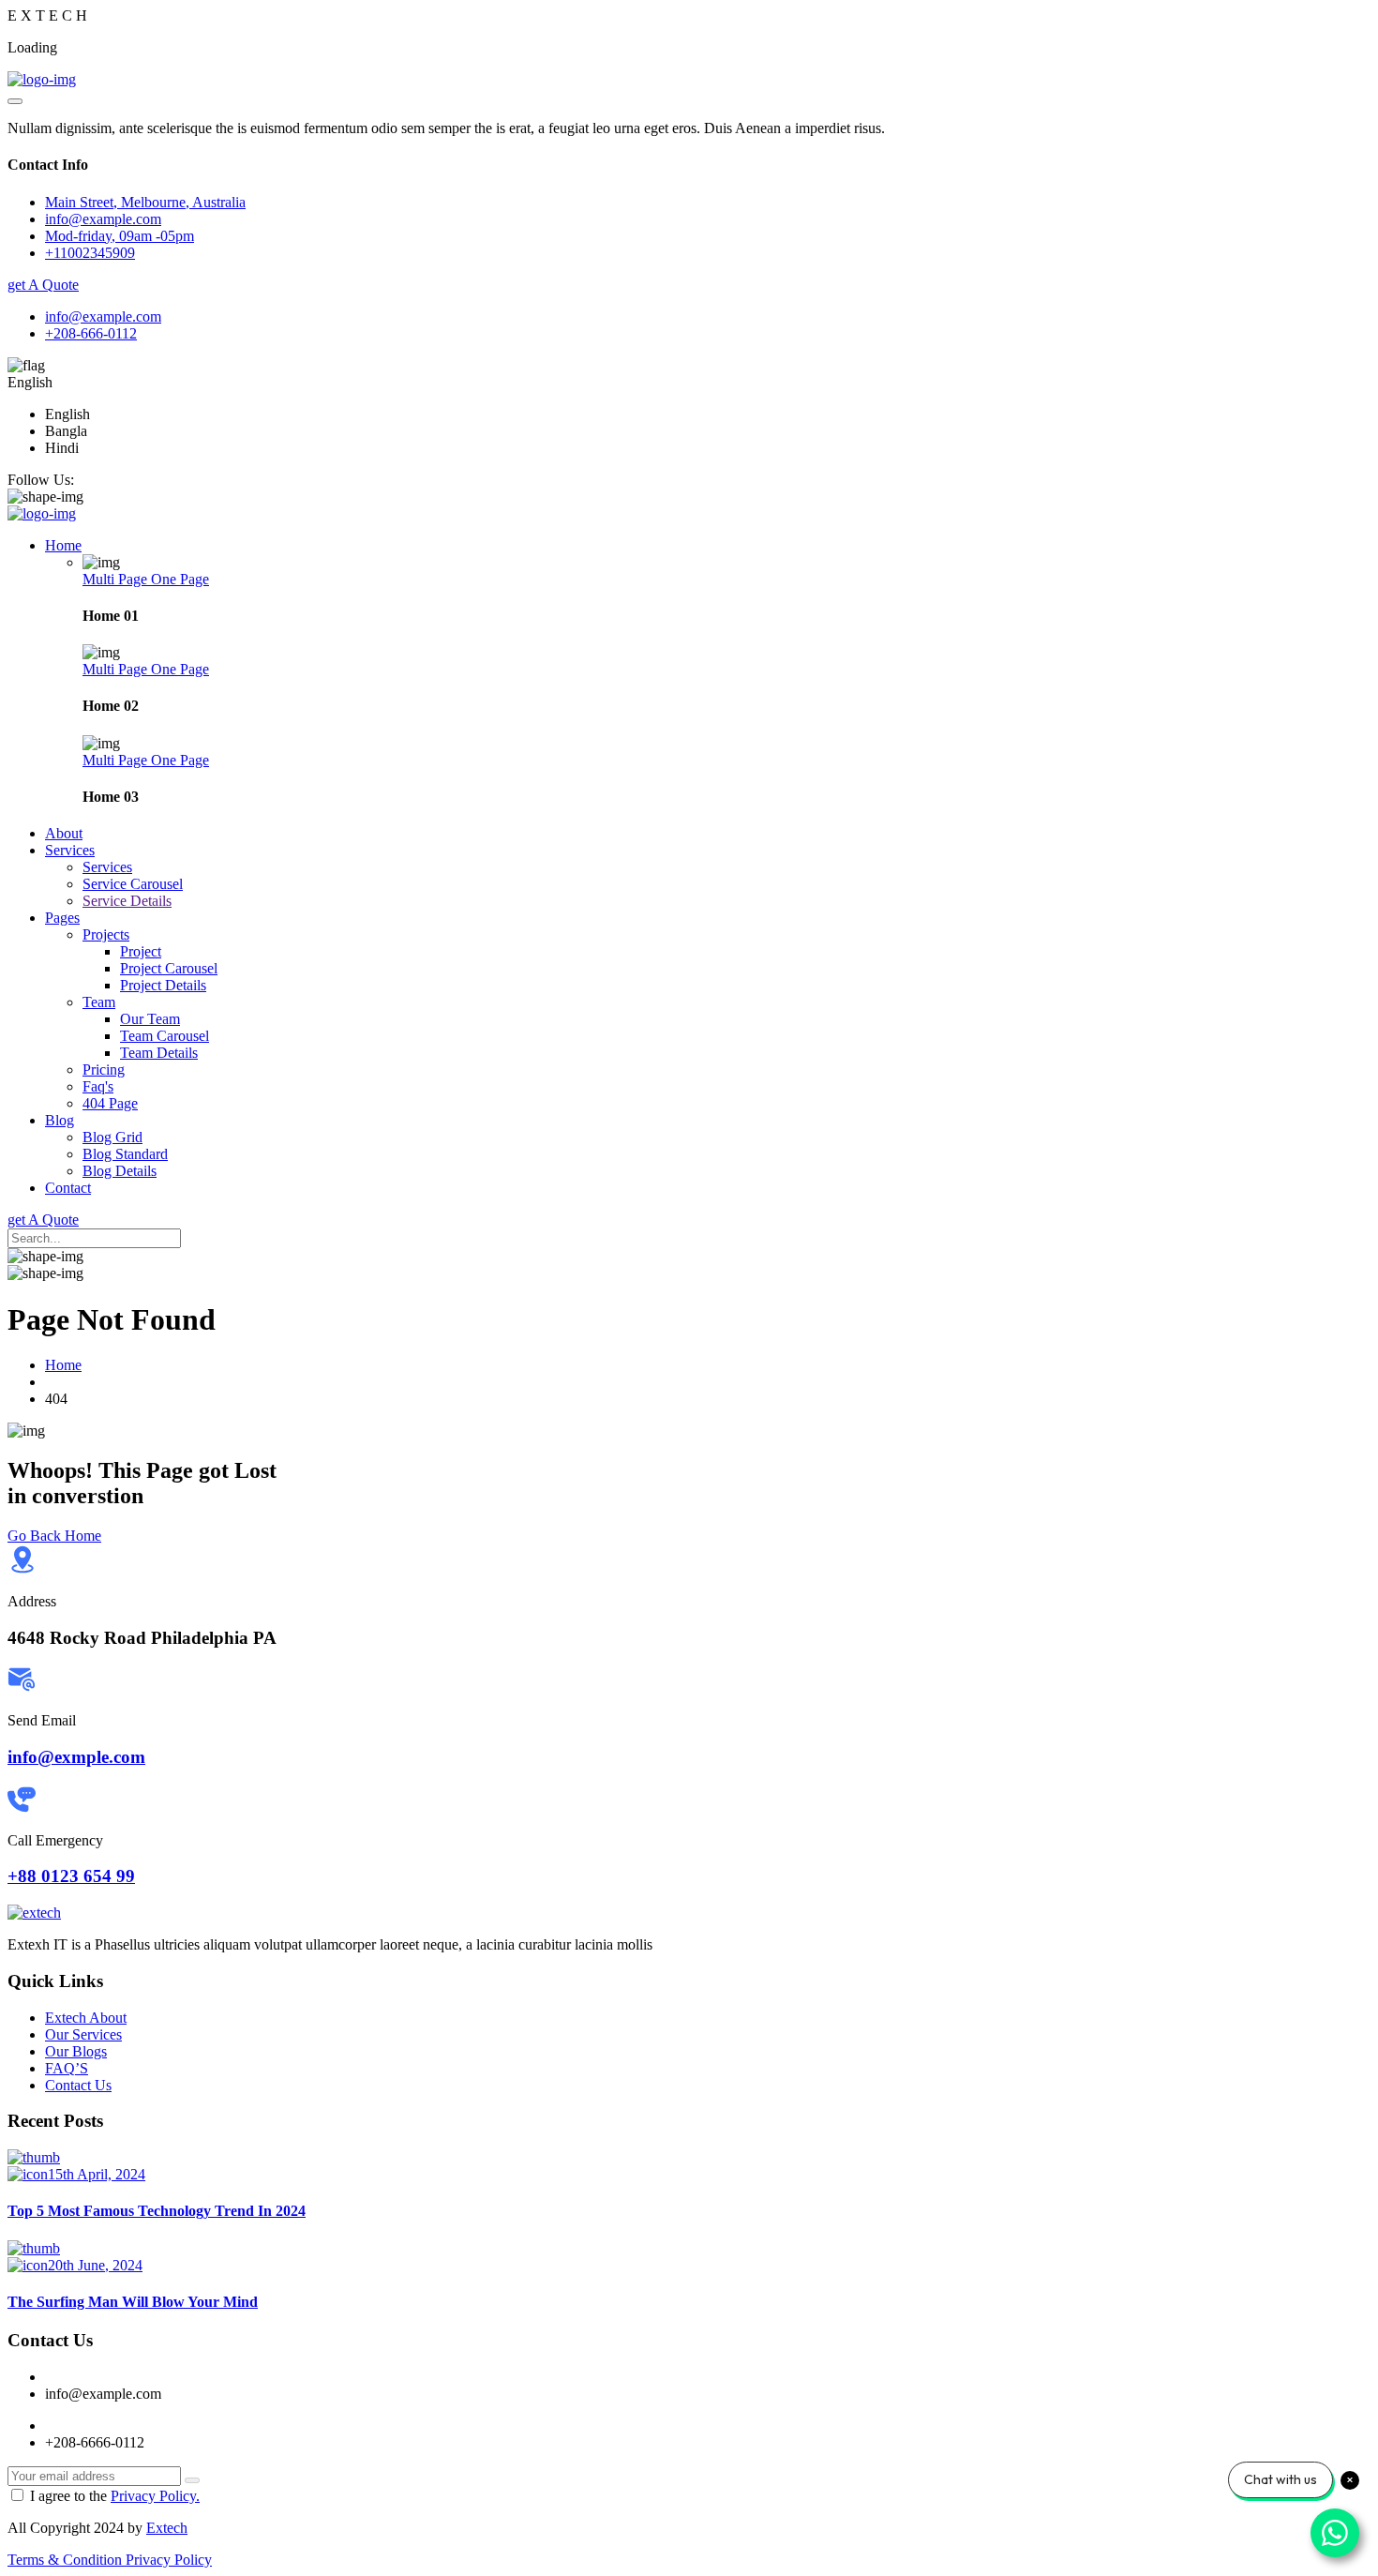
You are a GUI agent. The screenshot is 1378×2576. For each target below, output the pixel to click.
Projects (106, 934)
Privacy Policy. (155, 2496)
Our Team (150, 1019)
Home (63, 545)
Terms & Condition (67, 2560)
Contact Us (78, 2085)
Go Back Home (54, 1536)
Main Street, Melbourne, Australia (145, 202)
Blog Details (120, 1171)
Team (99, 1002)
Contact (68, 1188)
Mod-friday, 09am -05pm (120, 236)
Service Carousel (133, 884)
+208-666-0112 (91, 333)
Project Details (163, 985)
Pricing (104, 1070)
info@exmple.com (76, 1757)
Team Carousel (165, 1036)
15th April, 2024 (97, 2174)
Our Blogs (76, 2051)
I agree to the (115, 2496)
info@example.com (103, 316)
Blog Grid (112, 1137)
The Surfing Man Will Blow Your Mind (133, 2302)
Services (70, 850)
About (64, 833)
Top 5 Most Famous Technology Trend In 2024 (157, 2211)
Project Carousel (169, 968)
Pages (62, 918)
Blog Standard (125, 1154)
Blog (60, 1120)
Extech (167, 2528)
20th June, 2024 (95, 2265)
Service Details (127, 901)
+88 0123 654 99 (71, 1876)
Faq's (98, 1086)
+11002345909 (90, 253)
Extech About (86, 2018)
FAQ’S (67, 2068)
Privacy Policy (169, 2560)
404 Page (110, 1103)
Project (141, 951)
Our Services (83, 2034)
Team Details (159, 1053)
